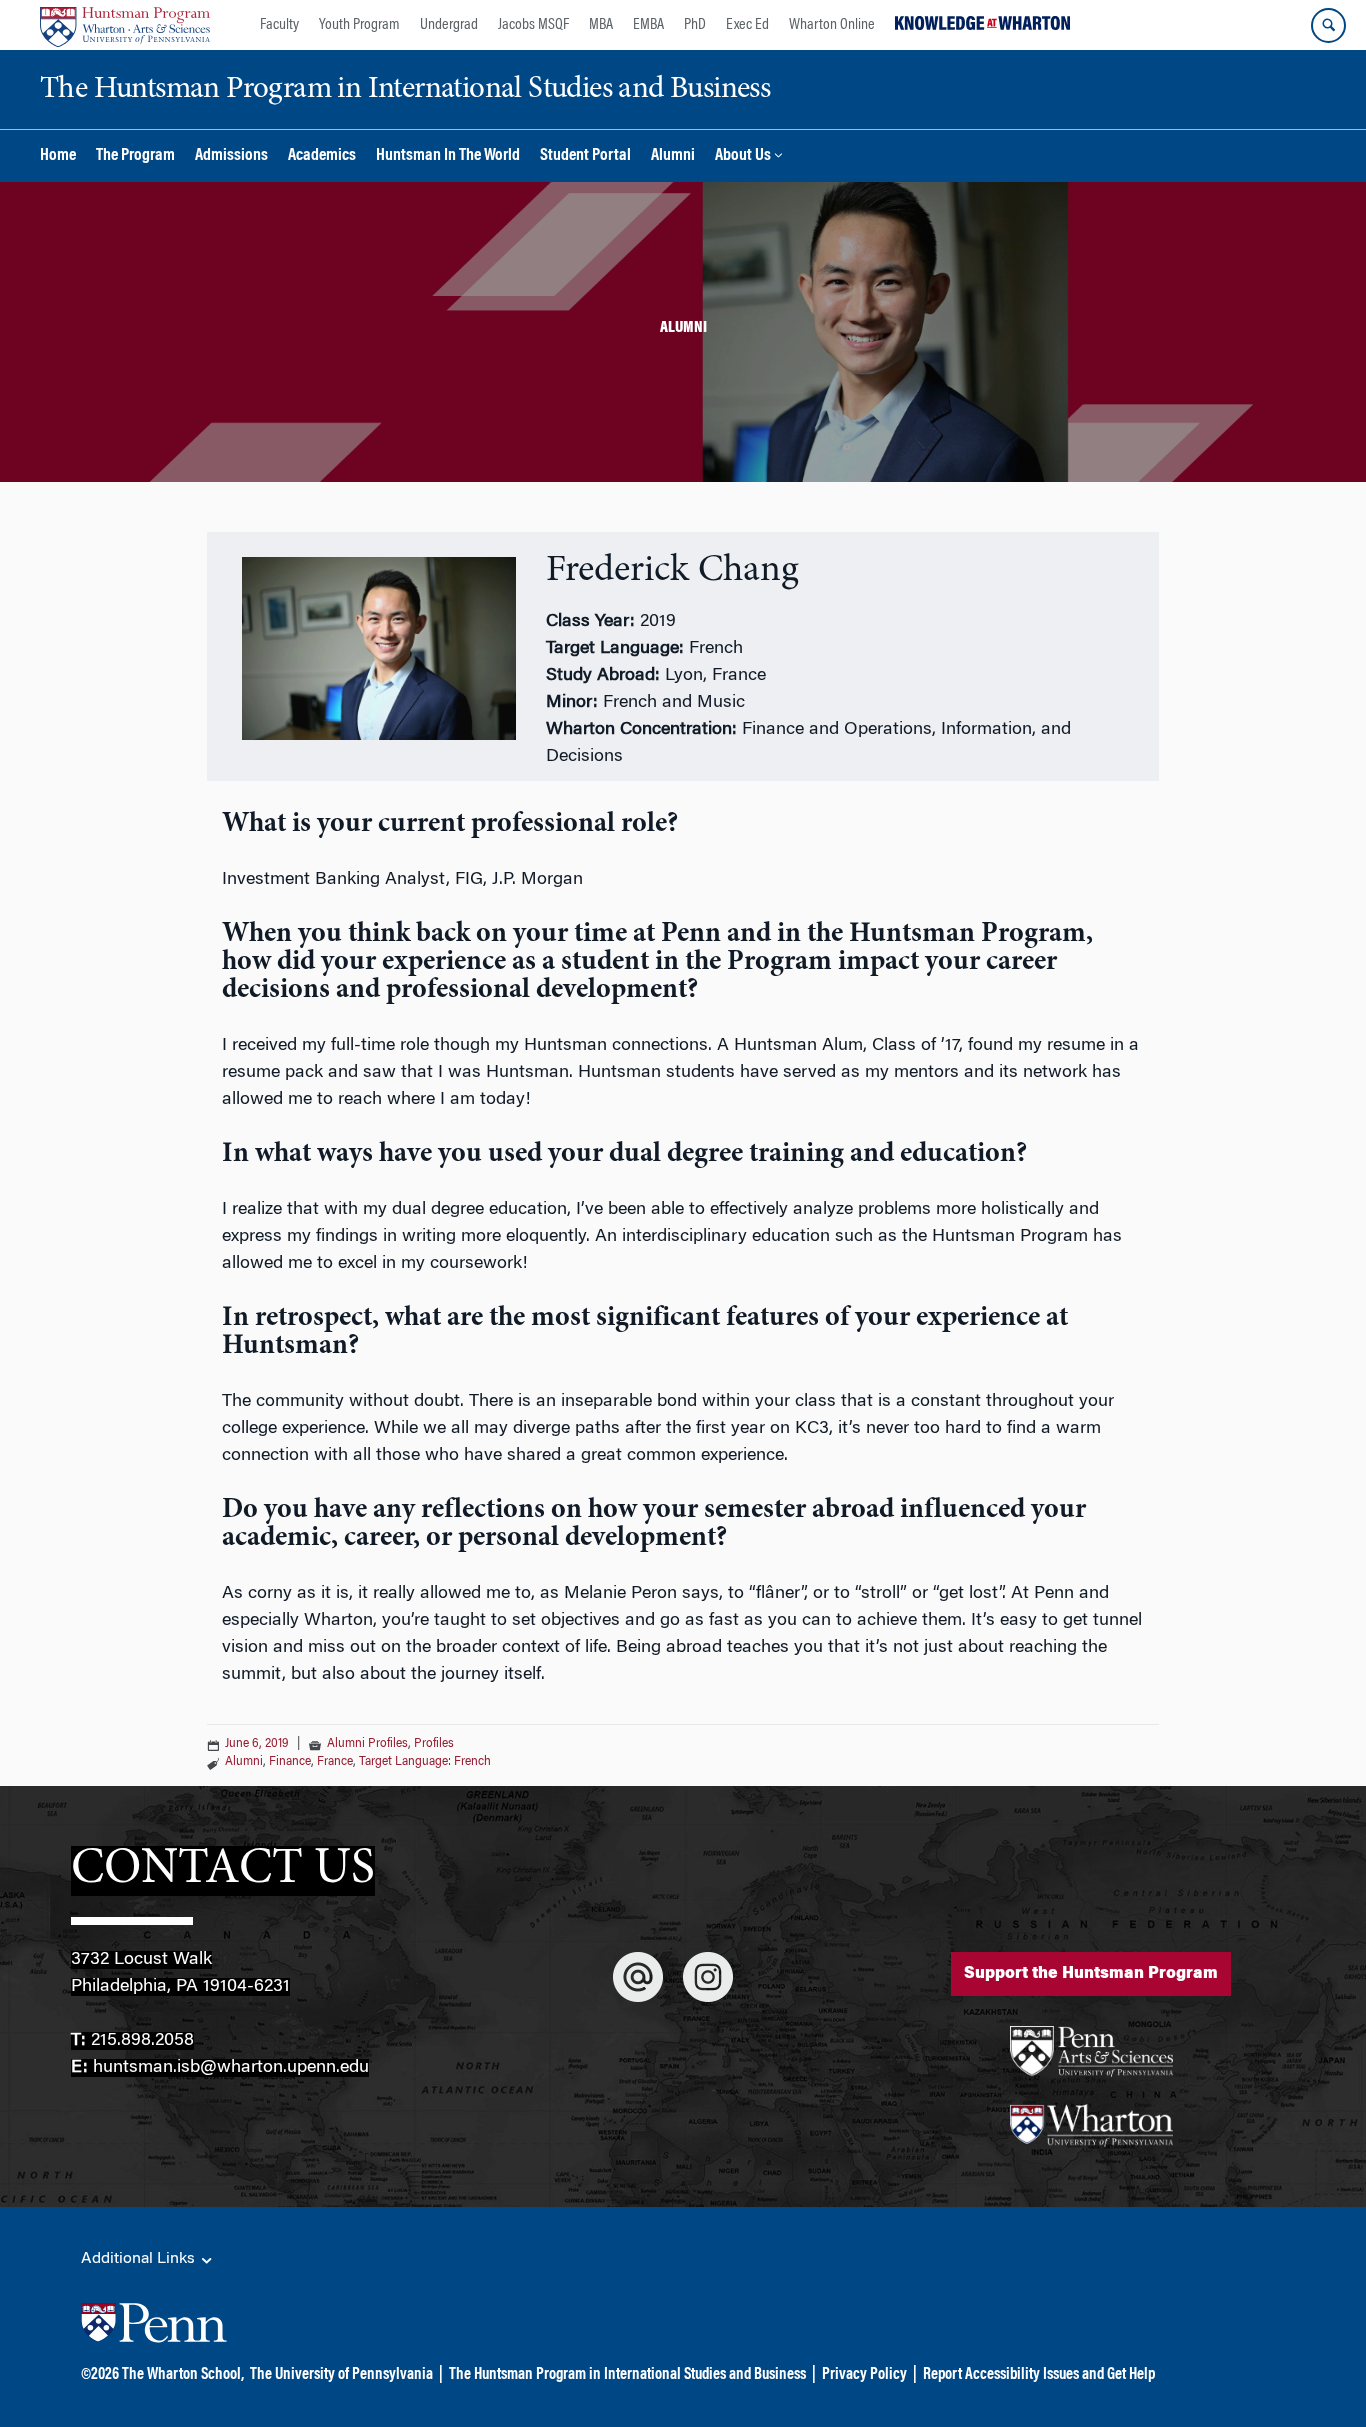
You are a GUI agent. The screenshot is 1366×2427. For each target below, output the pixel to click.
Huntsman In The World (448, 156)
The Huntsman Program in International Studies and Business (627, 2375)
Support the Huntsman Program (1091, 1974)
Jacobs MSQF (533, 25)
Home (58, 156)
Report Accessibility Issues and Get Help (1039, 2375)
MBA (601, 25)
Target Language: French (425, 1762)
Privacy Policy (864, 2375)
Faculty (279, 25)
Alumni (673, 156)
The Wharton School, (183, 2375)
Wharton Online (832, 25)
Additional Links (140, 2259)
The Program (135, 156)
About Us (743, 156)
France (335, 1762)
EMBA (648, 25)
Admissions (231, 156)
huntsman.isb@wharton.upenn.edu (231, 2068)
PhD (695, 25)
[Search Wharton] (1328, 25)
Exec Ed (747, 25)
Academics (322, 156)
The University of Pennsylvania (341, 2375)
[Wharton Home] (125, 25)
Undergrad (449, 25)
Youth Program (359, 25)
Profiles (434, 1744)
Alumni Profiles (367, 1744)
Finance (290, 1762)
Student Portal (585, 156)
